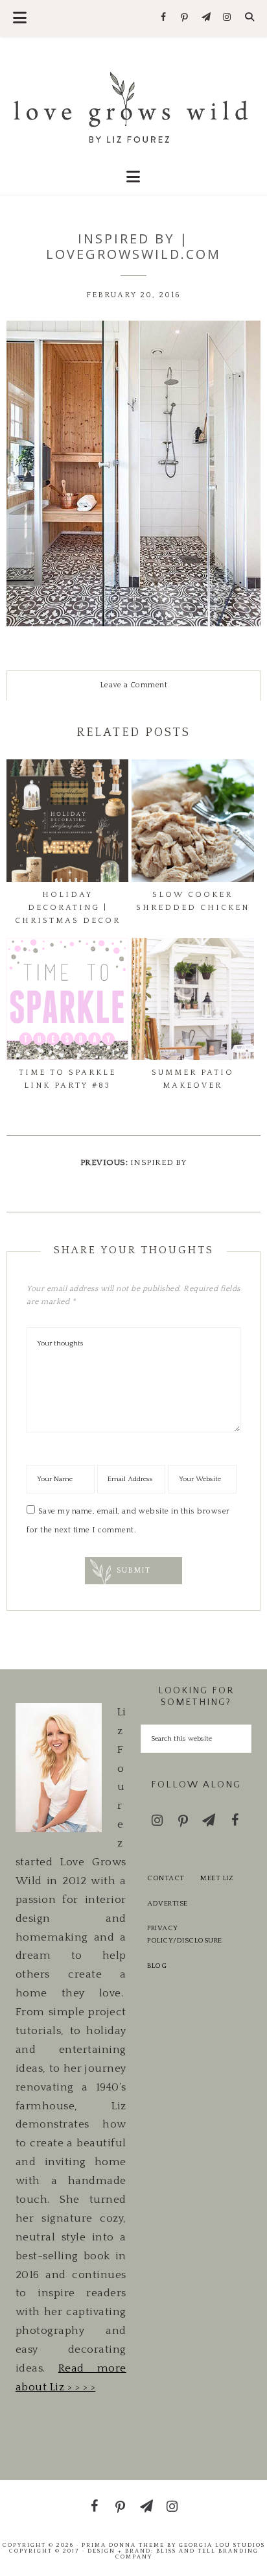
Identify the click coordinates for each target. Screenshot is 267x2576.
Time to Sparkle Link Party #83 (67, 1079)
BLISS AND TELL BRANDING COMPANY (187, 2554)
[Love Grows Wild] (134, 106)
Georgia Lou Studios (222, 2545)
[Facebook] (164, 18)
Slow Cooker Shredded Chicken (193, 901)
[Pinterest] (185, 18)
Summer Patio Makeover (193, 1079)
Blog (157, 1966)
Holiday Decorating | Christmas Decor (68, 908)
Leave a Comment (134, 685)
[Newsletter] (206, 18)
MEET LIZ (217, 1878)
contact (166, 1878)
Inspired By (159, 1162)
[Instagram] (227, 18)
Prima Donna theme (123, 2545)
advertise (168, 1904)
